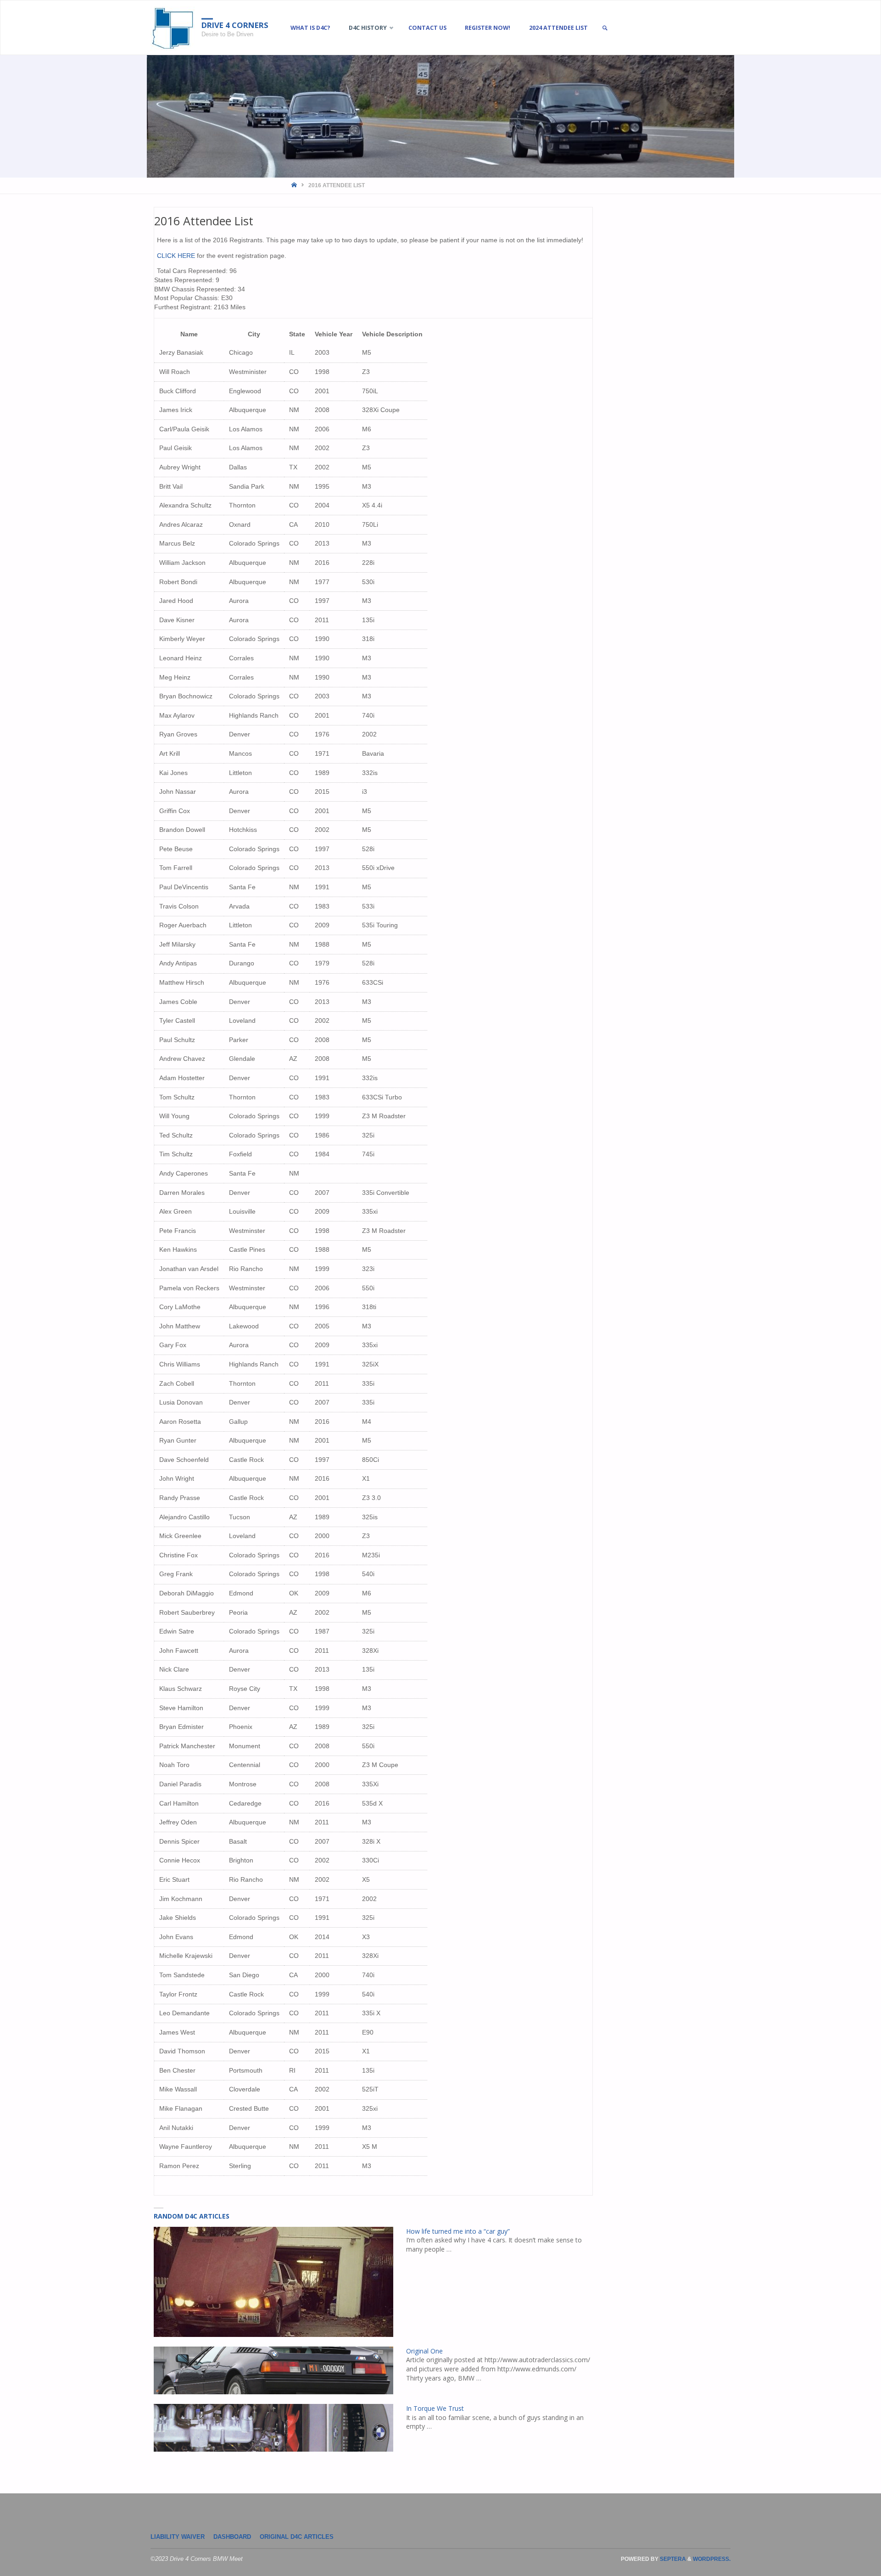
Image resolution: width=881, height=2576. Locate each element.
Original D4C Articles (297, 2537)
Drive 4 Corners (235, 25)
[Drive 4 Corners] (173, 28)
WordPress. (712, 2559)
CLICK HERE (177, 256)
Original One (424, 2351)
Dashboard (232, 2537)
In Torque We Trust (435, 2408)
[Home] (295, 185)
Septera (672, 2559)
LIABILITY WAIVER (178, 2537)
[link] (605, 28)
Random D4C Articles (192, 2216)
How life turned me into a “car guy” (458, 2231)
